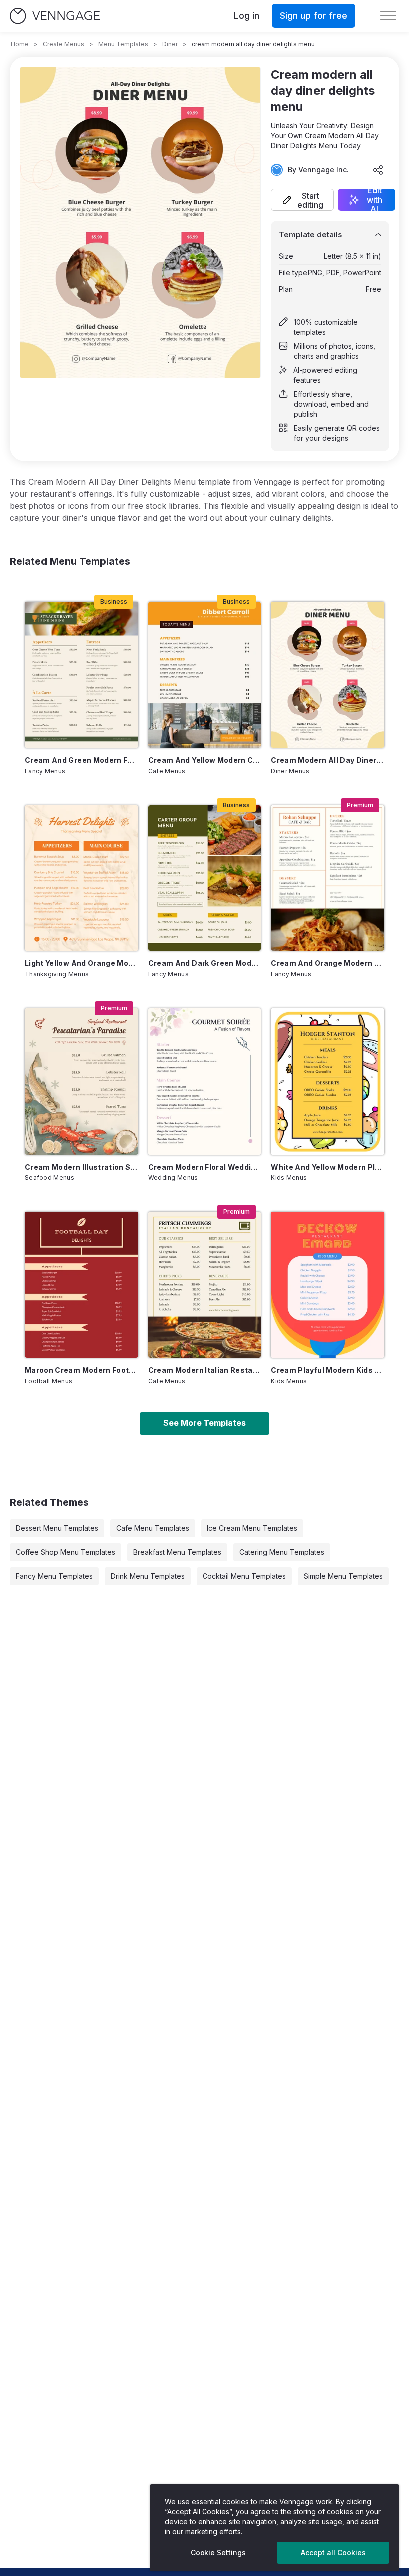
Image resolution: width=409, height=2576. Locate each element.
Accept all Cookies (333, 2552)
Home (20, 44)
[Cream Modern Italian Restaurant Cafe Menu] (205, 1285)
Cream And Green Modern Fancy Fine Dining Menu (82, 760)
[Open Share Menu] (378, 170)
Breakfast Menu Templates (177, 1552)
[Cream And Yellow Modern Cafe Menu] (205, 675)
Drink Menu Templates (148, 1576)
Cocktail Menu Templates (244, 1576)
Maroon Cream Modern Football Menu (82, 1370)
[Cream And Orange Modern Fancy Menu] (327, 878)
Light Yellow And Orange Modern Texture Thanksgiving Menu (82, 963)
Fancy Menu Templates (54, 1576)
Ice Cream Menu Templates (252, 1528)
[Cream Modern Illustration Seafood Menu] (82, 1081)
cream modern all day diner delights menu (327, 760)
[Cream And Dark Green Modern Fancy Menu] (205, 878)
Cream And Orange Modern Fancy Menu (327, 963)
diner (170, 44)
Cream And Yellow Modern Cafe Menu (205, 760)
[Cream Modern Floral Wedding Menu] (205, 1081)
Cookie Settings (218, 2552)
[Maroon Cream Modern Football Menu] (82, 1285)
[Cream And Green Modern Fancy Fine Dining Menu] (82, 675)
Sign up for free (313, 16)
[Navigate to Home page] (55, 16)
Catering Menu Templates (282, 1552)
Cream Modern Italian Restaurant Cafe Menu (205, 1370)
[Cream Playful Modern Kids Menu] (327, 1285)
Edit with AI (374, 200)
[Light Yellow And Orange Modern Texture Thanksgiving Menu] (82, 878)
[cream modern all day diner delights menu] (327, 675)
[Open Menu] (388, 16)
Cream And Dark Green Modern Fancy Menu (205, 963)
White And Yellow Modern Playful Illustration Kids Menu (327, 1167)
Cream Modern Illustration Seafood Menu (82, 1167)
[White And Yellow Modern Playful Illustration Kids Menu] (327, 1081)
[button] (302, 200)
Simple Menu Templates (343, 1576)
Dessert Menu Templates (57, 1528)
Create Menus (64, 44)
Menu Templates (123, 44)
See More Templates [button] (204, 1423)
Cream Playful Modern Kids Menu (327, 1370)
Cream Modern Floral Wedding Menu (205, 1167)
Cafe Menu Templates (153, 1528)
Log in (247, 16)
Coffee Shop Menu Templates (66, 1552)
